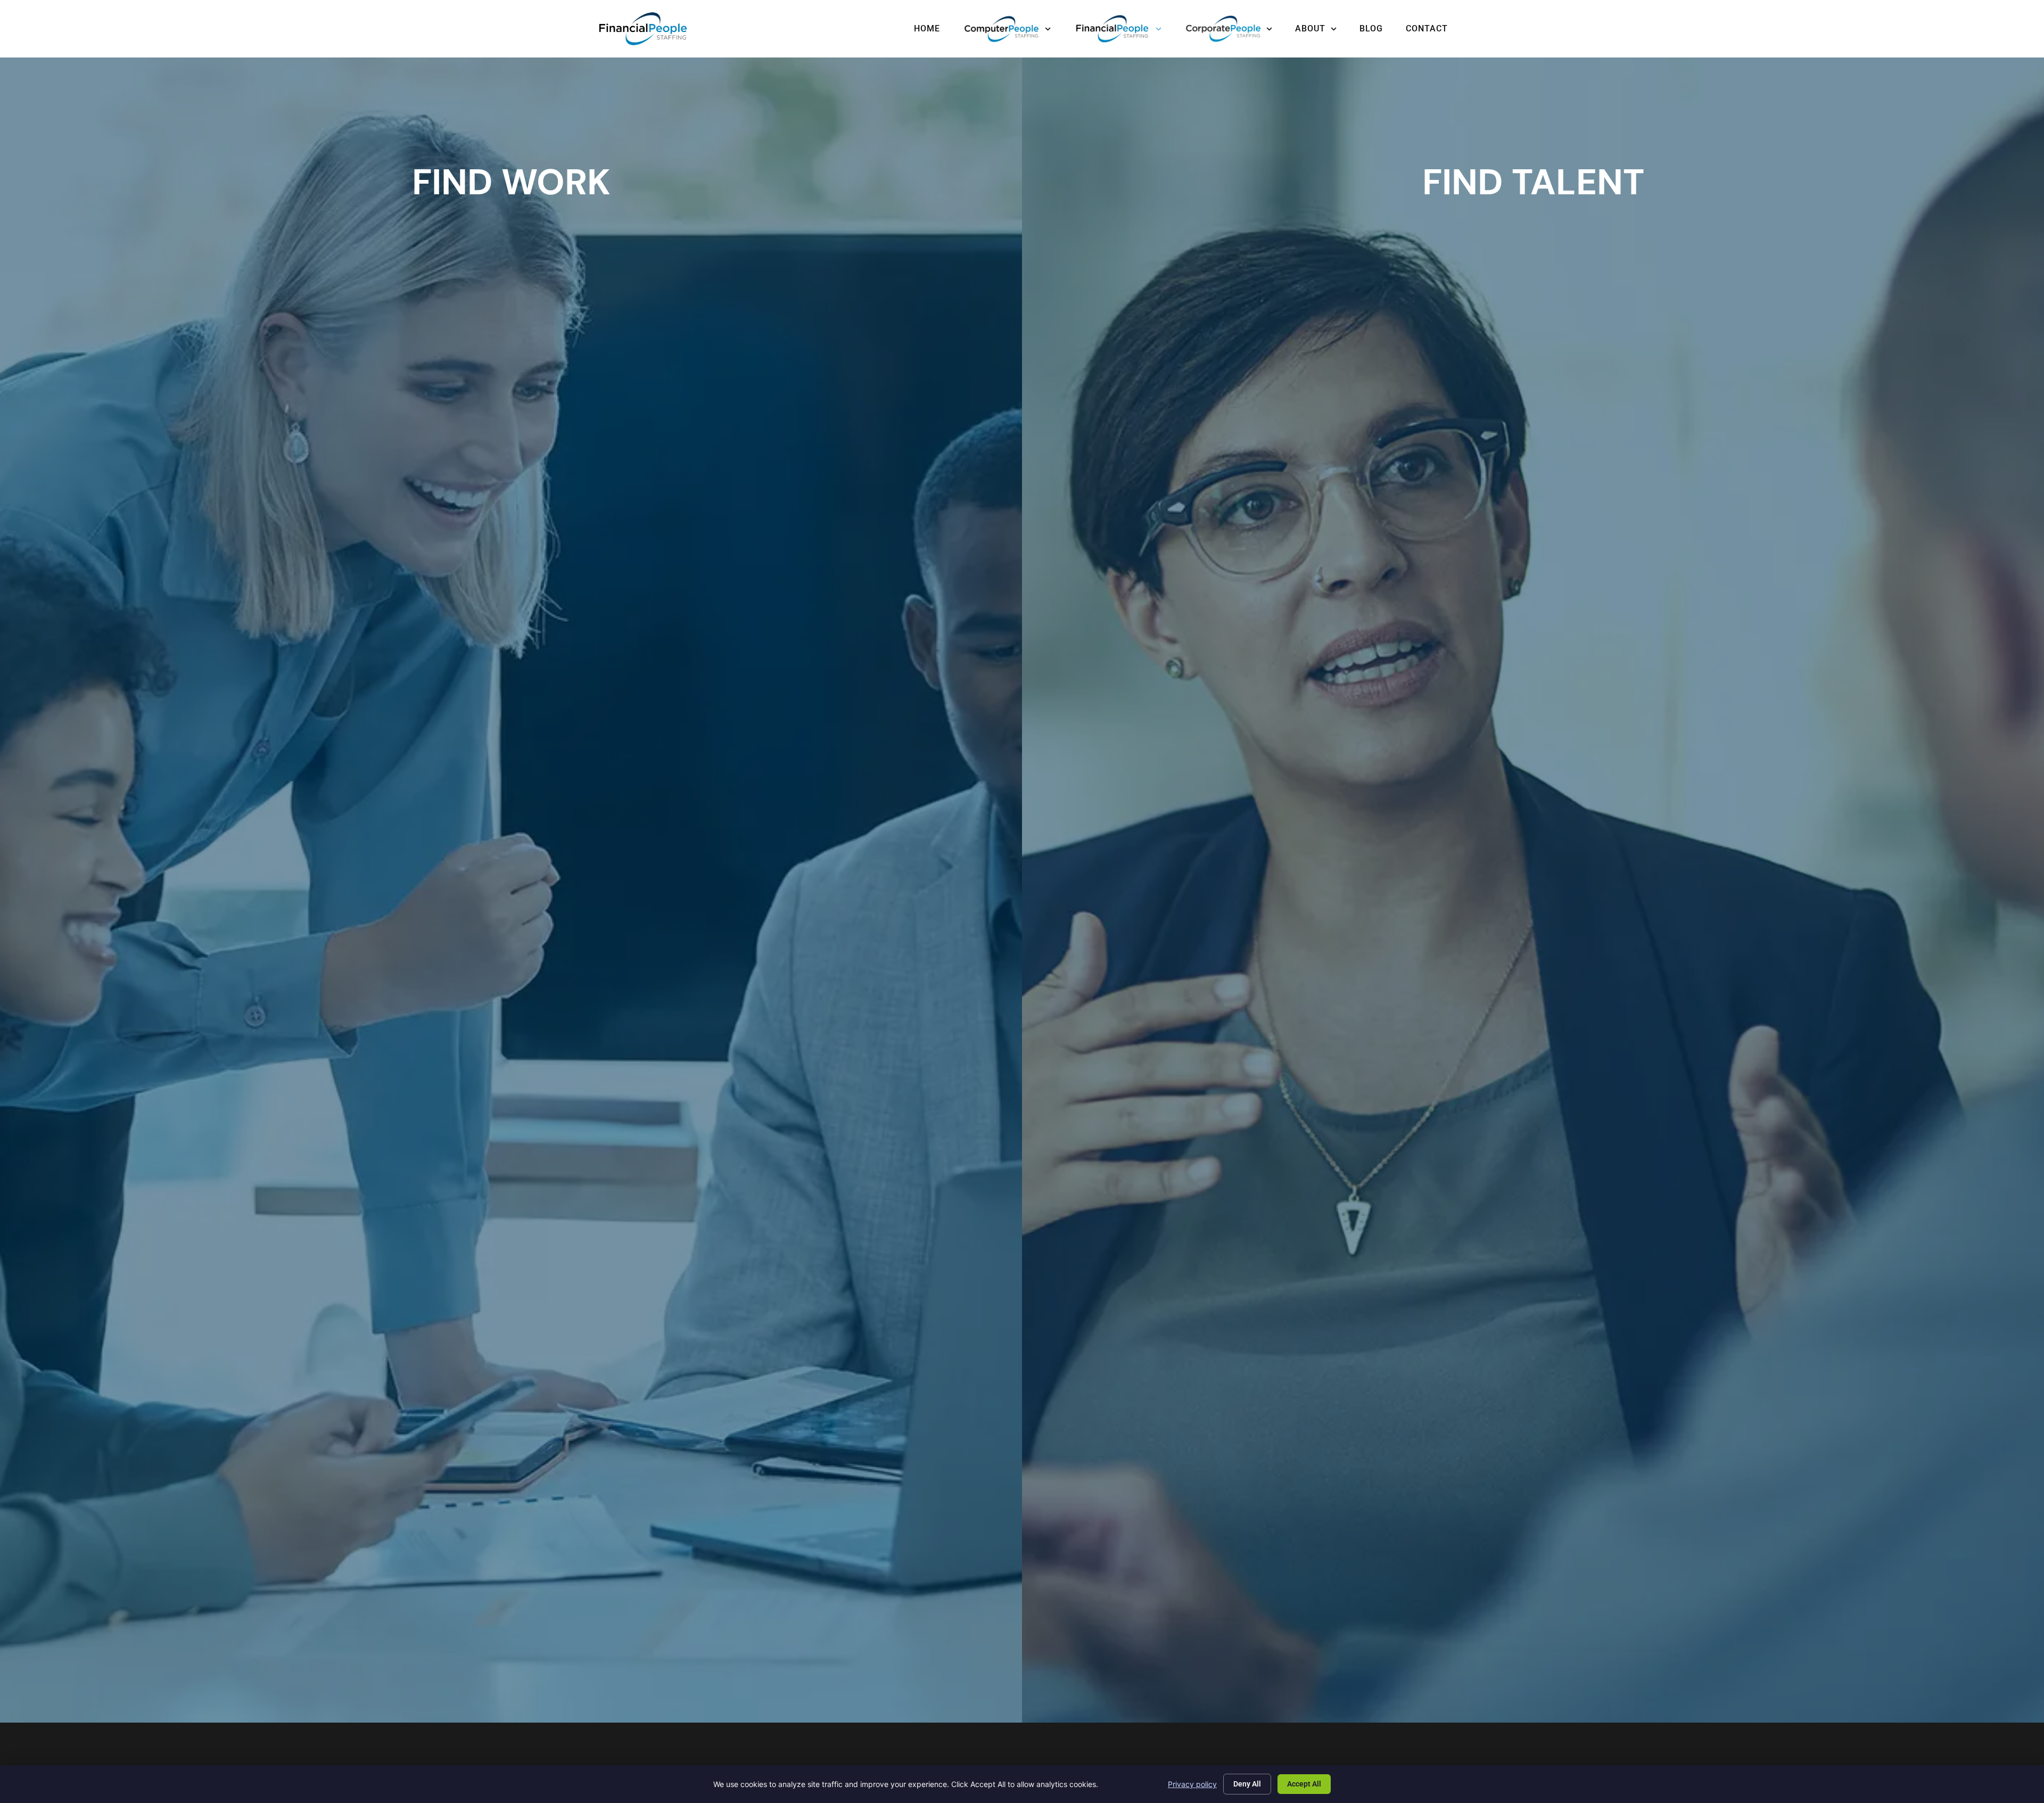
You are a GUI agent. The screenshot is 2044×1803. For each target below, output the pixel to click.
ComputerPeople (1007, 29)
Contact (1427, 28)
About (1310, 28)
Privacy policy (1192, 1784)
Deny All (1247, 1784)
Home (927, 28)
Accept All (1304, 1784)
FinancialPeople (1118, 29)
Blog (1371, 28)
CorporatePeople (1228, 29)
